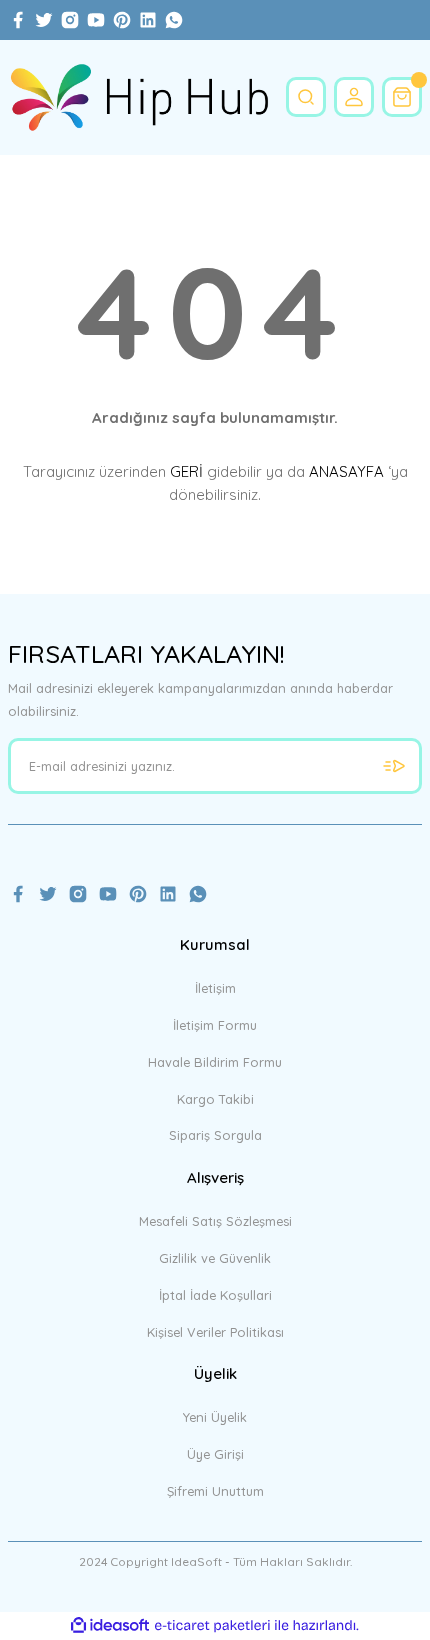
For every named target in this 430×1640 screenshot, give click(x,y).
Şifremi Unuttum (215, 1491)
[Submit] (394, 766)
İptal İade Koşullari (215, 1295)
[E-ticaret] (212, 1625)
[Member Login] (354, 97)
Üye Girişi (215, 1454)
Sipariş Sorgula (215, 1135)
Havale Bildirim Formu (215, 1062)
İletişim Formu (215, 1025)
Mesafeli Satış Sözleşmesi (215, 1221)
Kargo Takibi (215, 1099)
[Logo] (139, 97)
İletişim (215, 988)
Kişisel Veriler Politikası (215, 1332)
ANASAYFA (346, 471)
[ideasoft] (110, 1626)
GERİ (186, 471)
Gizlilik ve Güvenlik (215, 1258)
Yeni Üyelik (215, 1417)
